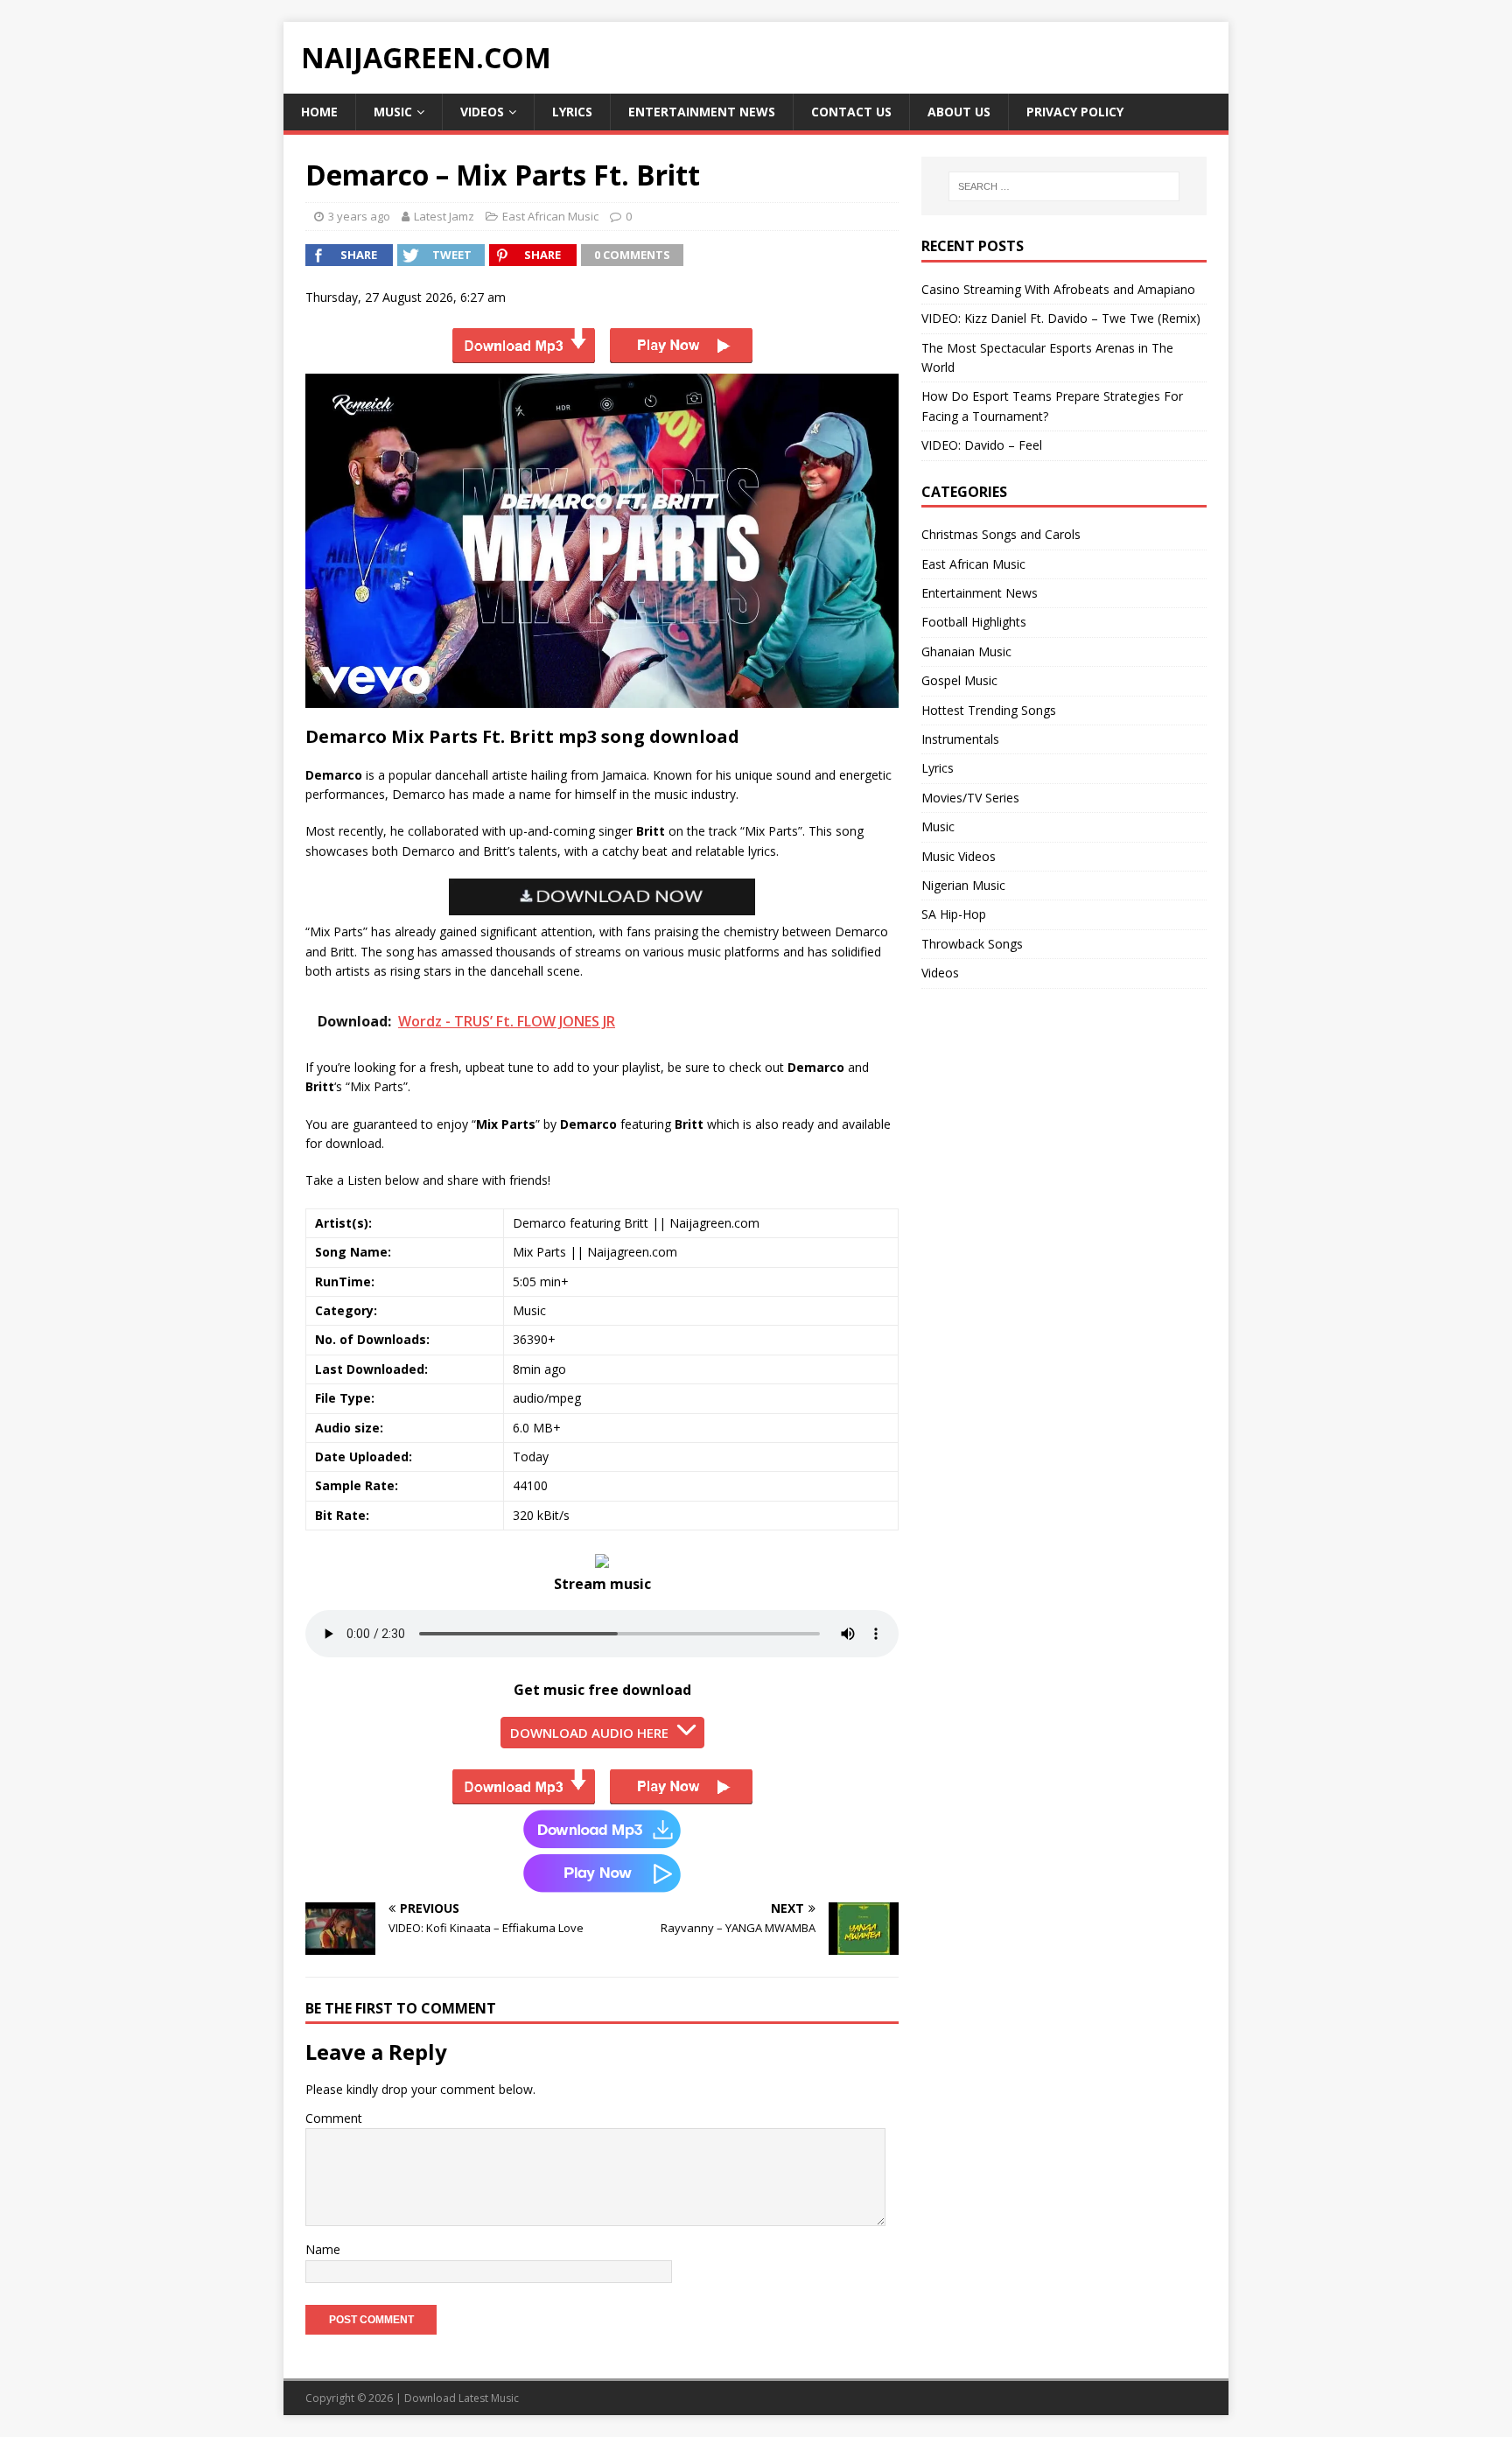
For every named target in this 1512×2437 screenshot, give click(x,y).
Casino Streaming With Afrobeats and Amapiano (1058, 289)
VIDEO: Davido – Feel (982, 445)
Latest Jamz (444, 216)
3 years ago (359, 216)
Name (323, 2249)
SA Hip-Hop (954, 914)
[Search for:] (1064, 186)
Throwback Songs (972, 944)
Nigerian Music (963, 885)
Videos (482, 112)
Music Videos (959, 856)
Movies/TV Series (970, 798)
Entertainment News (702, 112)
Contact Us (851, 112)
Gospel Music (959, 680)
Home (319, 112)
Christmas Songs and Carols (1001, 534)
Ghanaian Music (966, 651)
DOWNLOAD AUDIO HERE (589, 1733)
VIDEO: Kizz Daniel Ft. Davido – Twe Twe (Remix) (1061, 318)
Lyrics (572, 112)
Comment (334, 2118)
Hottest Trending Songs (989, 710)
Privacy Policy (1075, 112)
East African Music (550, 216)
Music (393, 112)
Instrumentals (960, 739)
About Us (959, 112)
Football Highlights (974, 622)
